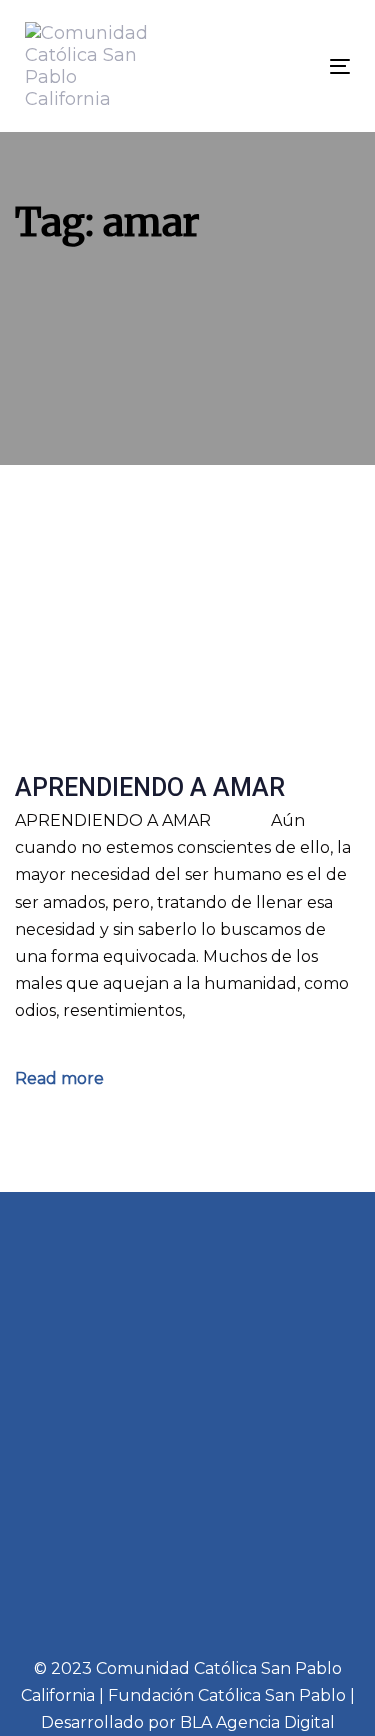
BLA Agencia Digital (257, 1722)
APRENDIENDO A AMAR (150, 787)
